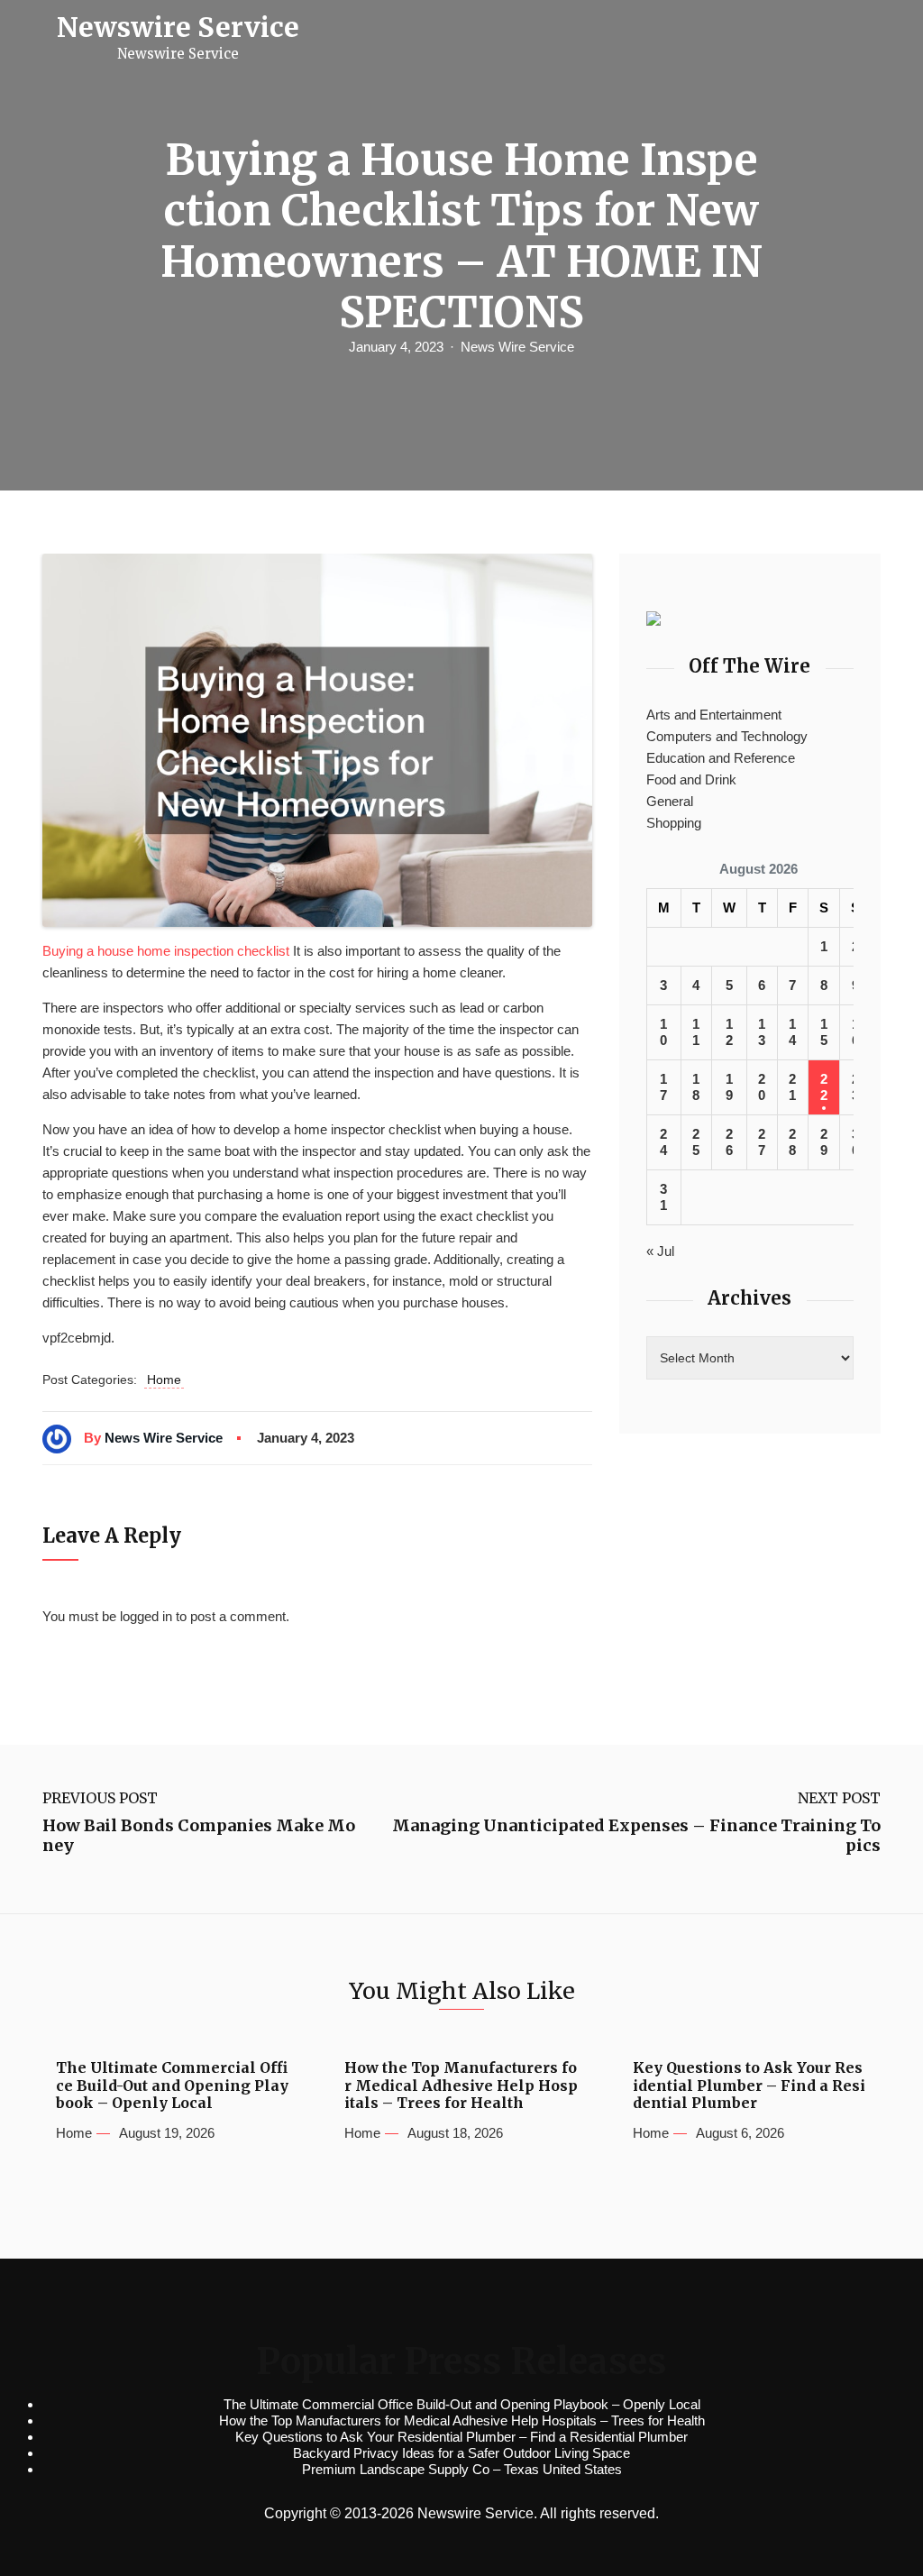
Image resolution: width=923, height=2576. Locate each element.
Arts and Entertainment (714, 715)
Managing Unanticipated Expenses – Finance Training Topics (636, 1835)
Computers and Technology (727, 736)
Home (164, 1380)
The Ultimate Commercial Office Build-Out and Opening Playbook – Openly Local (172, 2085)
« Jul (660, 1251)
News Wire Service (517, 347)
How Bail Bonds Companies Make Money (199, 1835)
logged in (146, 1616)
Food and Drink (691, 779)
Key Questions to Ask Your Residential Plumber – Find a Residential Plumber (749, 2085)
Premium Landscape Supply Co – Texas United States (462, 2469)
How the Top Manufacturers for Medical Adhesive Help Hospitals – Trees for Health (461, 2085)
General (670, 801)
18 (696, 1087)
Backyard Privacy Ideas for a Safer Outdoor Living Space (461, 2453)
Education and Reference (721, 758)
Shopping (674, 823)
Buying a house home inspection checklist (166, 951)
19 (729, 1087)
